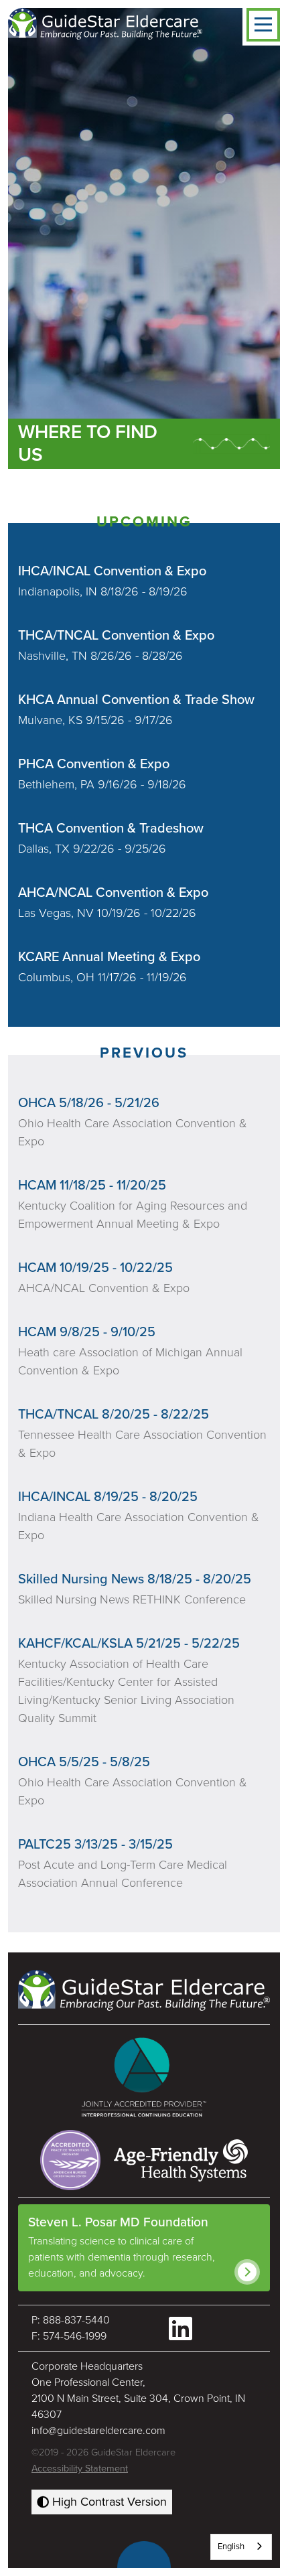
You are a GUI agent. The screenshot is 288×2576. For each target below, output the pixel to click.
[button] (263, 25)
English (231, 2547)
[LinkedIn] (181, 2329)
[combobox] (241, 2547)
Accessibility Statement (80, 2468)
